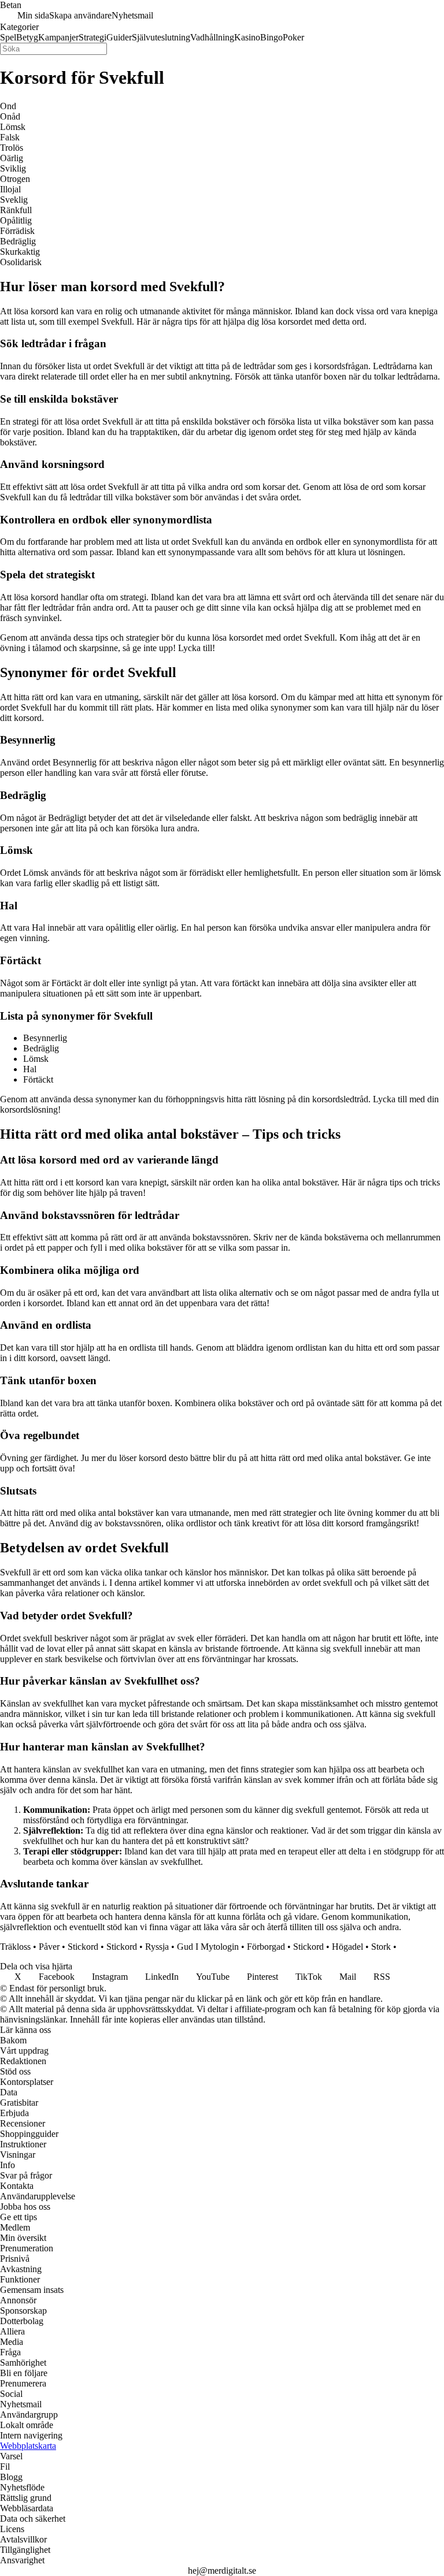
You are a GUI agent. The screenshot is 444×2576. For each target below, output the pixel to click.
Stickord (83, 1947)
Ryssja (157, 1947)
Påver (49, 1947)
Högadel (347, 1947)
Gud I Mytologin (208, 1947)
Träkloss (15, 1947)
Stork (381, 1947)
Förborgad (266, 1947)
